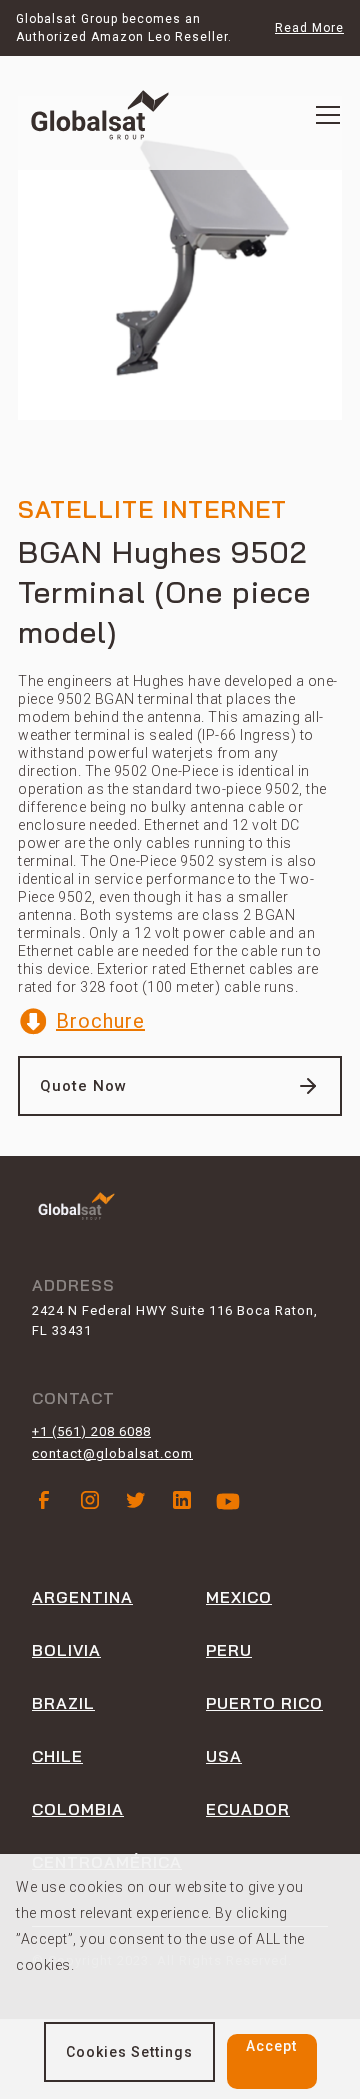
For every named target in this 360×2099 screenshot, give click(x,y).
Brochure (100, 1021)
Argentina (82, 1597)
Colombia (78, 1809)
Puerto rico (264, 1703)
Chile (57, 1756)
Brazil (63, 1703)
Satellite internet (152, 507)
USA (224, 1756)
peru (229, 1650)
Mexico (239, 1597)
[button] (328, 115)
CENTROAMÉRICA (107, 1862)
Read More (309, 28)
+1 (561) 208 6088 (91, 1431)
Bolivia (66, 1650)
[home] (100, 115)
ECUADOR (248, 1809)
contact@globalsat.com (112, 1453)
